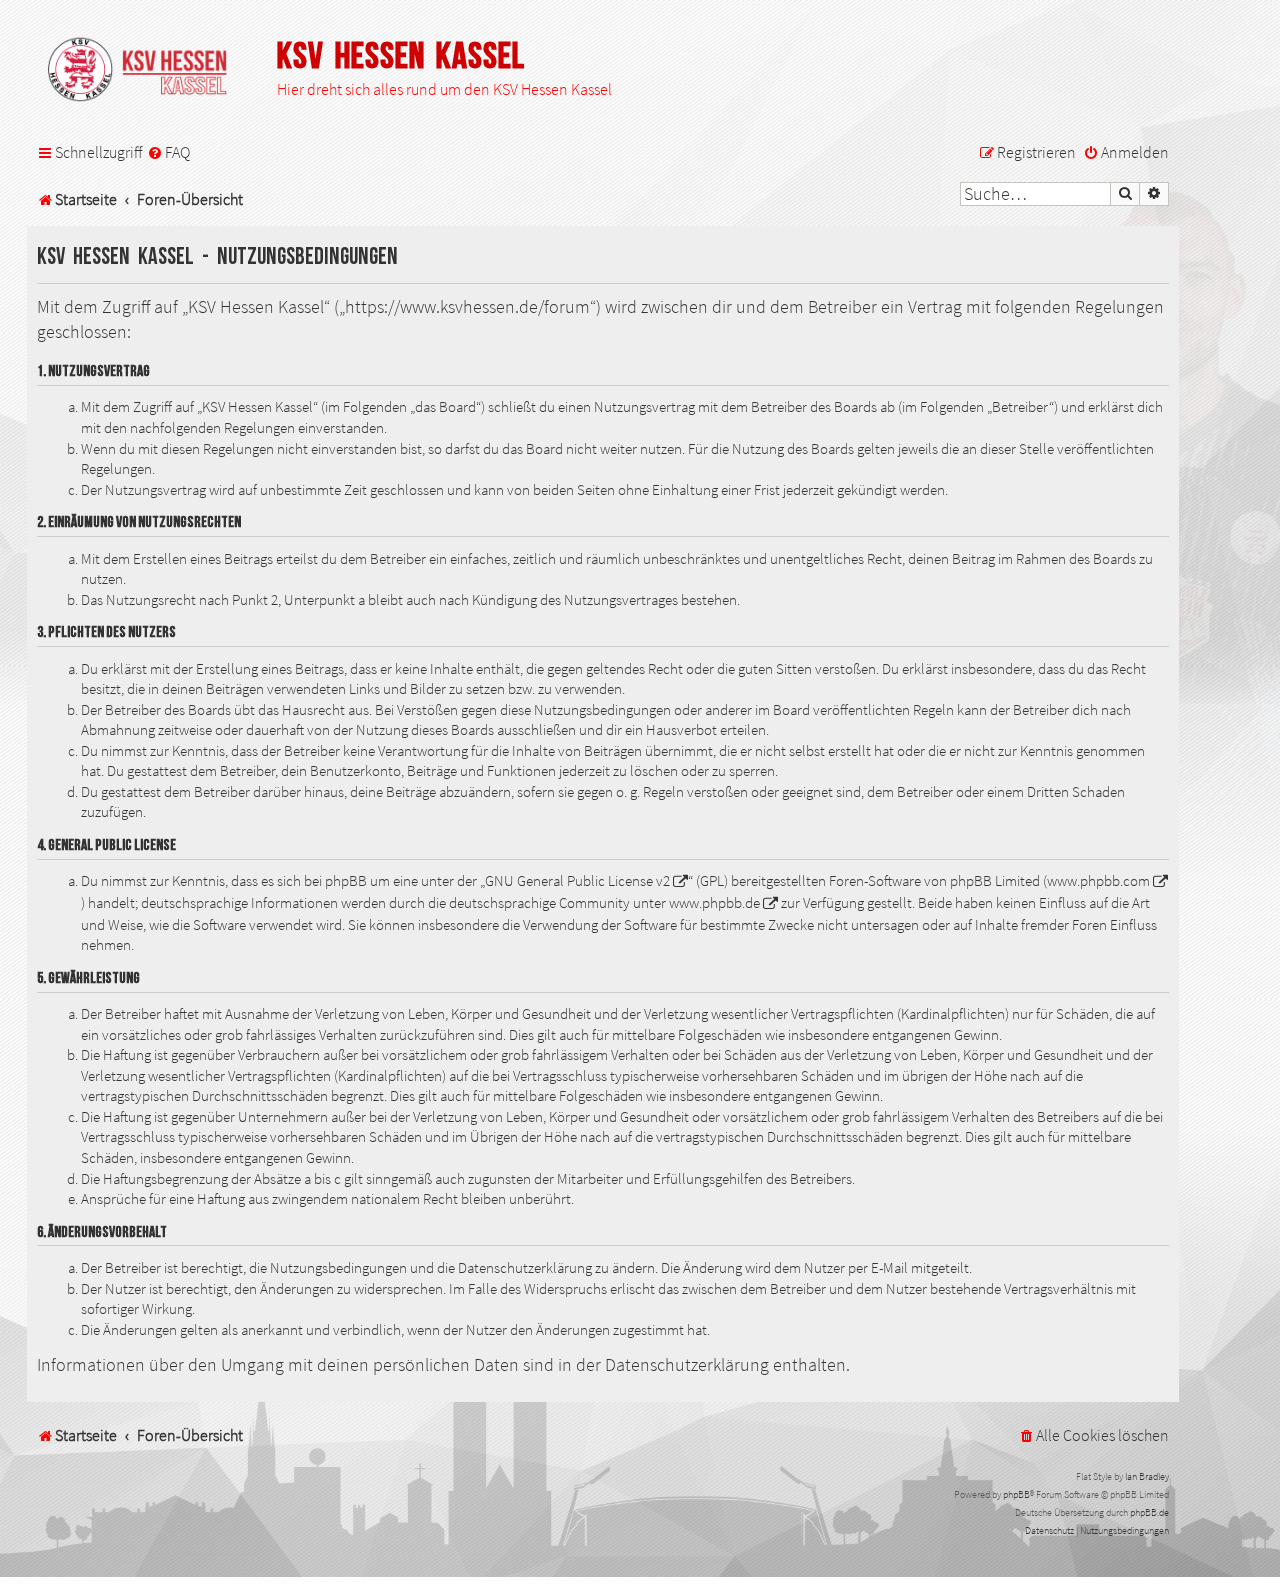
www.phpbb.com (1098, 881)
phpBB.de (1149, 1512)
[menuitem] (168, 153)
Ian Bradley (1147, 1476)
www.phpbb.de (714, 903)
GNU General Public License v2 (577, 881)
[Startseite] (147, 71)
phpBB (1016, 1494)
